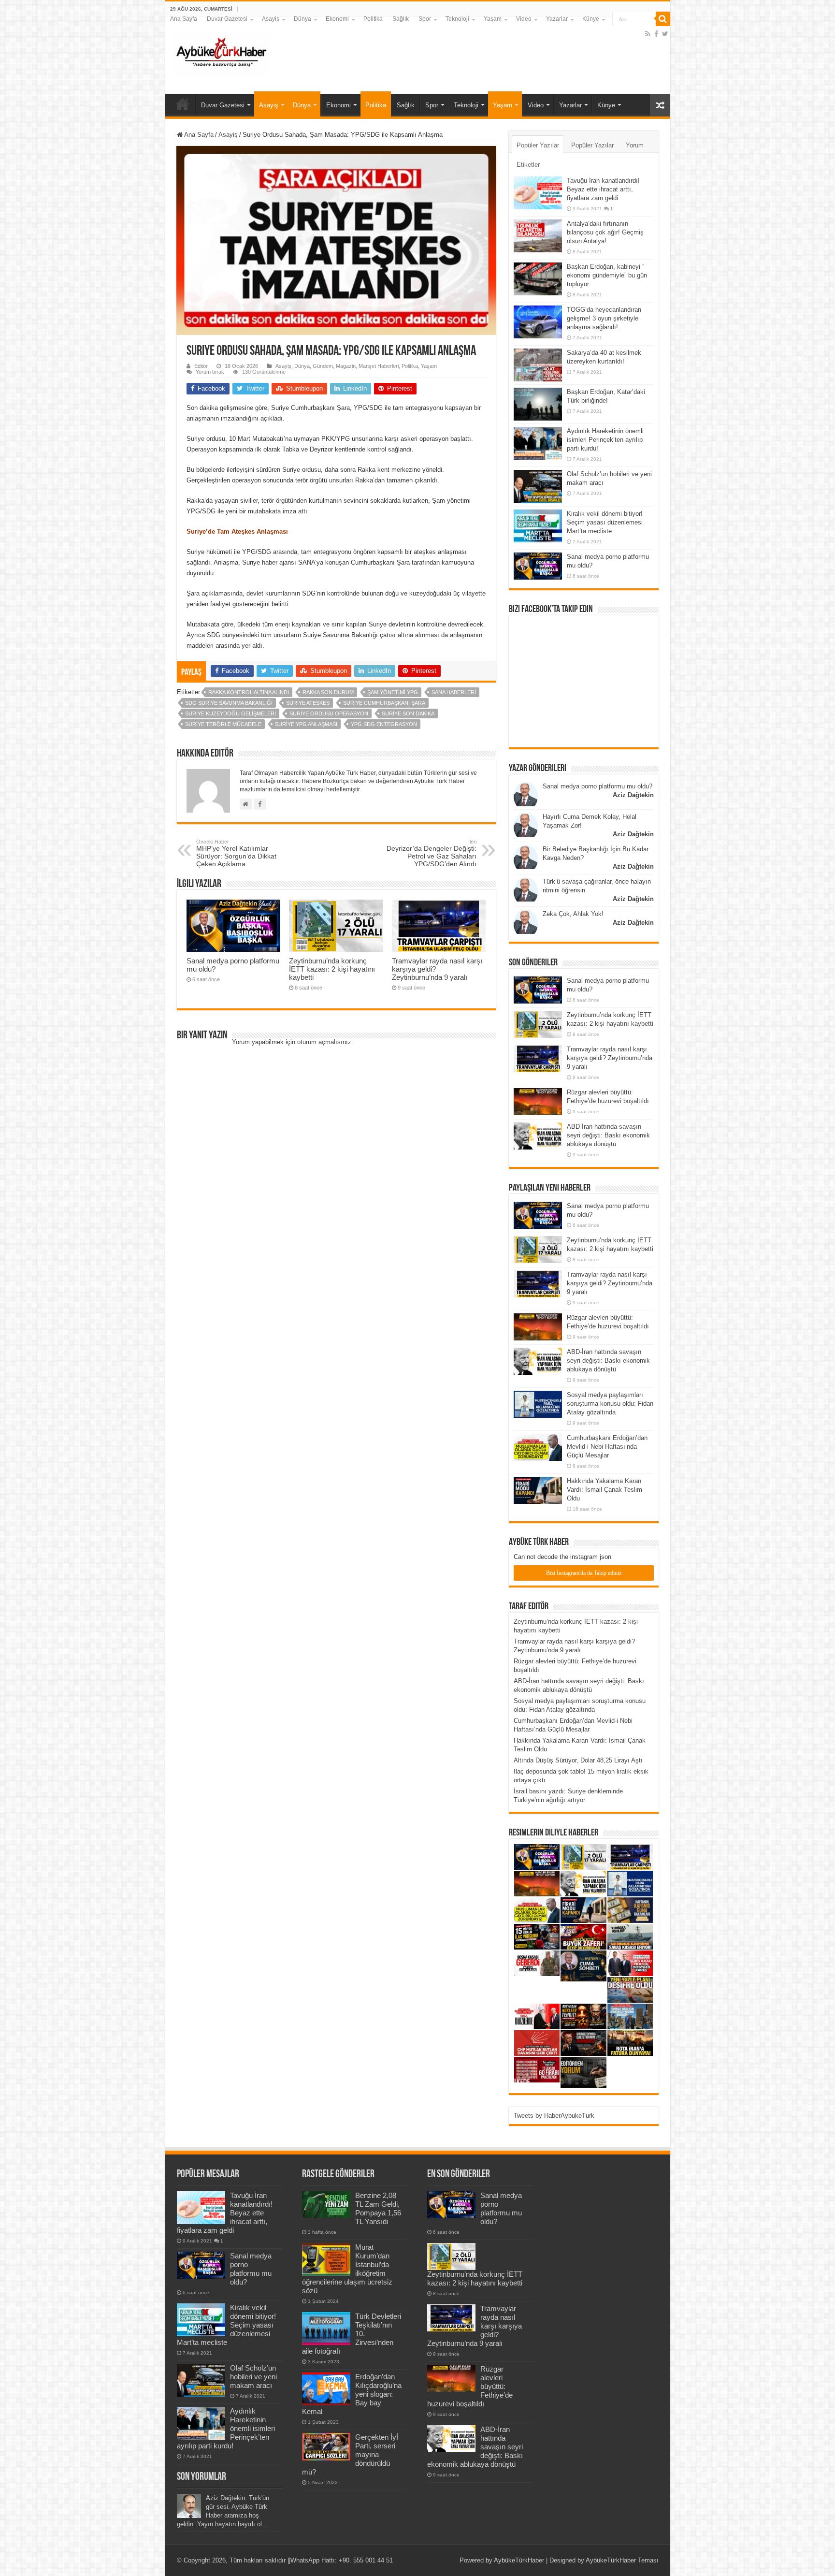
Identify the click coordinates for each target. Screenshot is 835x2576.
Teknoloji (457, 19)
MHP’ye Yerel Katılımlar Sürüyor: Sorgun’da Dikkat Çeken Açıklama (236, 853)
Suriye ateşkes (308, 703)
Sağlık (401, 19)
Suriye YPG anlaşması (306, 724)
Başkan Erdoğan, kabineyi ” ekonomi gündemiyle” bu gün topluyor (607, 275)
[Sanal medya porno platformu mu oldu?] (538, 566)
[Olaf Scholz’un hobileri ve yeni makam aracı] (538, 486)
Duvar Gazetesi (227, 19)
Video (524, 19)
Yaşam (493, 19)
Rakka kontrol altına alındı (249, 692)
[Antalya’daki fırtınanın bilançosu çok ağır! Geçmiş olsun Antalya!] (538, 236)
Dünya (302, 19)
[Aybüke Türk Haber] (221, 53)
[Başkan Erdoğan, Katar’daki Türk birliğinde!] (538, 404)
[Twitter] (665, 34)
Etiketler (528, 165)
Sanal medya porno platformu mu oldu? (597, 786)
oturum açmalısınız (324, 1042)
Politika (373, 19)
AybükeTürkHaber (519, 2560)
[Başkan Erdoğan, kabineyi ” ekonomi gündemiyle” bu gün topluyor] (538, 279)
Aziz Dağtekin (633, 795)
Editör (201, 366)
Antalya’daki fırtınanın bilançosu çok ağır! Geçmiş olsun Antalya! (605, 232)
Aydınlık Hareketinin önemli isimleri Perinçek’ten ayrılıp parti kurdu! (605, 440)
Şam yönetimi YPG (393, 692)
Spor (425, 19)
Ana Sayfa (184, 19)
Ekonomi (337, 19)
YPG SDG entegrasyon (384, 724)
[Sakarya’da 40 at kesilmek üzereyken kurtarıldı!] (538, 365)
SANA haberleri (454, 692)
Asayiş (271, 19)
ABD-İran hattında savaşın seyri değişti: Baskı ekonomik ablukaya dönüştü (608, 1135)
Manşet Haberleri (379, 366)
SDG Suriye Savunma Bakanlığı (229, 703)
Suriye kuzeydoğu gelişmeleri (230, 713)
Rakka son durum (328, 692)
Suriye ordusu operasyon (329, 713)
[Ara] (663, 19)
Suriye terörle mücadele (223, 724)
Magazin (346, 366)
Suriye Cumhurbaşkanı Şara (384, 703)
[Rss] (648, 34)
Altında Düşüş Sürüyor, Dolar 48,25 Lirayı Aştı (578, 1760)
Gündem (323, 366)
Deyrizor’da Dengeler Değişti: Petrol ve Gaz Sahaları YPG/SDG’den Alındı (432, 853)
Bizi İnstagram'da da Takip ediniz (584, 1573)
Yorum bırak (210, 372)
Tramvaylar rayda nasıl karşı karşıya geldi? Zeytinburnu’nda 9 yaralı (610, 1058)
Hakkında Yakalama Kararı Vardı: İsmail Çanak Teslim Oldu (605, 1490)
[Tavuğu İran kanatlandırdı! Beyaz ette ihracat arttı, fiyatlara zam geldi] (538, 193)
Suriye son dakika (408, 713)
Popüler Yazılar (538, 145)
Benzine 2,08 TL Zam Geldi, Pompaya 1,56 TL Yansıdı (378, 2208)
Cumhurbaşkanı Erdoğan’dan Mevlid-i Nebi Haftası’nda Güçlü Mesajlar (607, 1447)
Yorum (635, 145)
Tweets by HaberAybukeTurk (554, 2116)
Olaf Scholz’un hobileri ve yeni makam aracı (253, 2377)
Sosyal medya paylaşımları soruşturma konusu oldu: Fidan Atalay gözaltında (610, 1404)
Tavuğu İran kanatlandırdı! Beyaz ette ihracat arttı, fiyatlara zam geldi (603, 189)
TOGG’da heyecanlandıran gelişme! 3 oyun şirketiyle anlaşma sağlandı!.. (604, 318)
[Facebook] (656, 34)
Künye (591, 19)
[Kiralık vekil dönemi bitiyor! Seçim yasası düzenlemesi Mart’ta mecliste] (538, 526)
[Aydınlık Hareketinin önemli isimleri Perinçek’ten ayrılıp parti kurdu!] (538, 443)
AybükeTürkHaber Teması (622, 2560)
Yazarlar (557, 19)
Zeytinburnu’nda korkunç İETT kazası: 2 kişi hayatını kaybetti (332, 969)
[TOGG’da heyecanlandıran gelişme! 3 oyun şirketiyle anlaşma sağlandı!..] (538, 322)
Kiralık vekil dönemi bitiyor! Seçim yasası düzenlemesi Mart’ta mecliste (605, 522)
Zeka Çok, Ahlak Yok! (573, 914)
